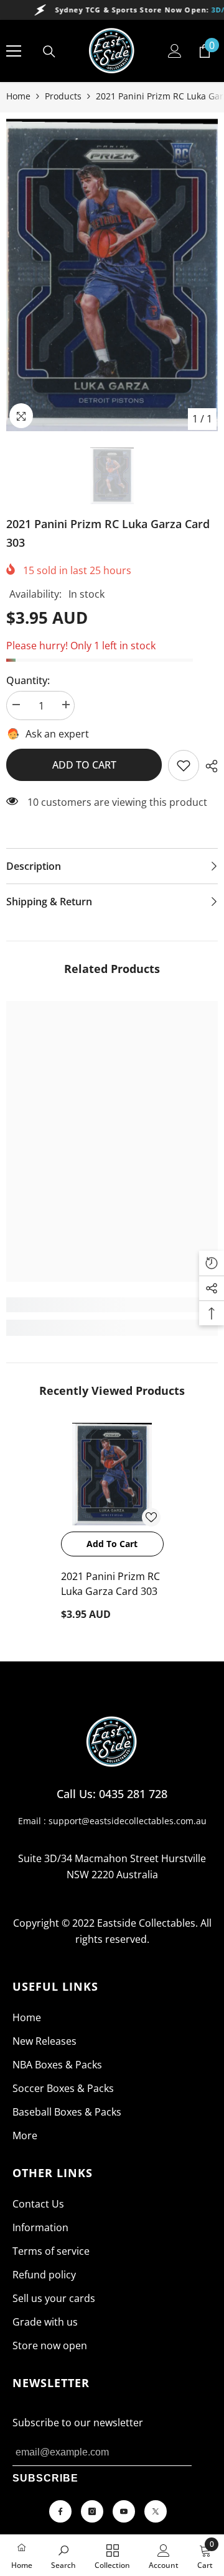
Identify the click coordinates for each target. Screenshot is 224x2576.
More (25, 2135)
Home (18, 96)
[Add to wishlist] (151, 1517)
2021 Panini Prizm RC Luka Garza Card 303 (110, 1584)
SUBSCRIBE (45, 2478)
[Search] (49, 52)
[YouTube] (124, 2511)
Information (40, 2227)
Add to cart (84, 765)
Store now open (50, 2345)
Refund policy (44, 2275)
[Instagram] (92, 2511)
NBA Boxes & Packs (57, 2065)
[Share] (208, 766)
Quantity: (28, 680)
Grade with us (45, 2322)
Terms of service (51, 2251)
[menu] (14, 51)
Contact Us (38, 2204)
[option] (112, 275)
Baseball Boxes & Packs (67, 2112)
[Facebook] (60, 2511)
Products (63, 96)
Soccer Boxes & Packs (63, 2088)
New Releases (44, 2041)
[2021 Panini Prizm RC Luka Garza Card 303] (112, 1474)
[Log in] (175, 51)
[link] (184, 765)
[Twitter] (156, 2511)
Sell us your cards (54, 2298)
